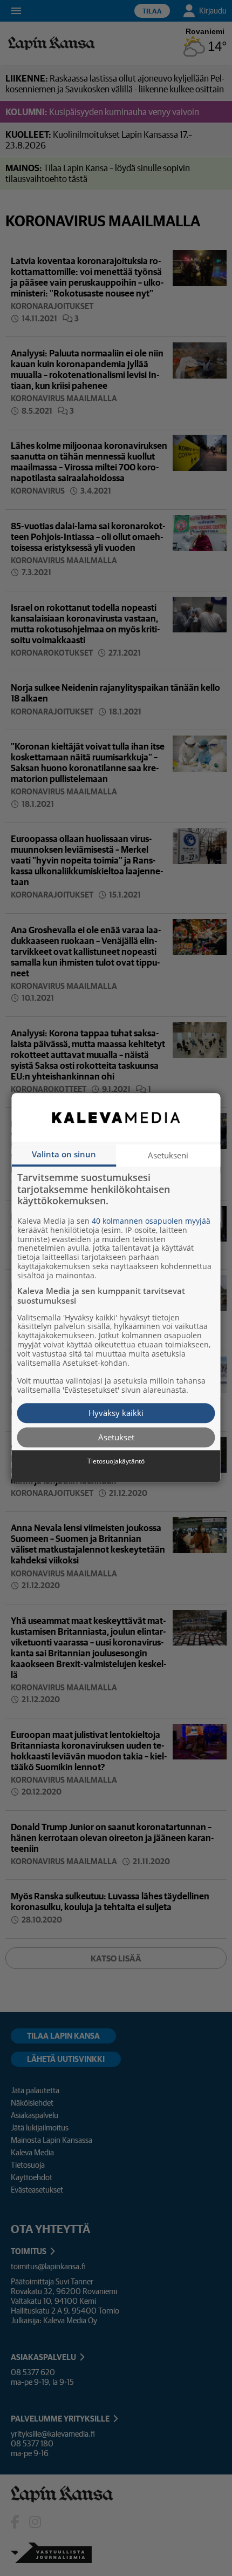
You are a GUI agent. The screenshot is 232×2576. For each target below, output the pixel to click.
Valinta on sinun (64, 1154)
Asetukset (116, 1437)
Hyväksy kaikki (116, 1413)
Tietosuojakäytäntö (116, 1461)
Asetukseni (168, 1155)
